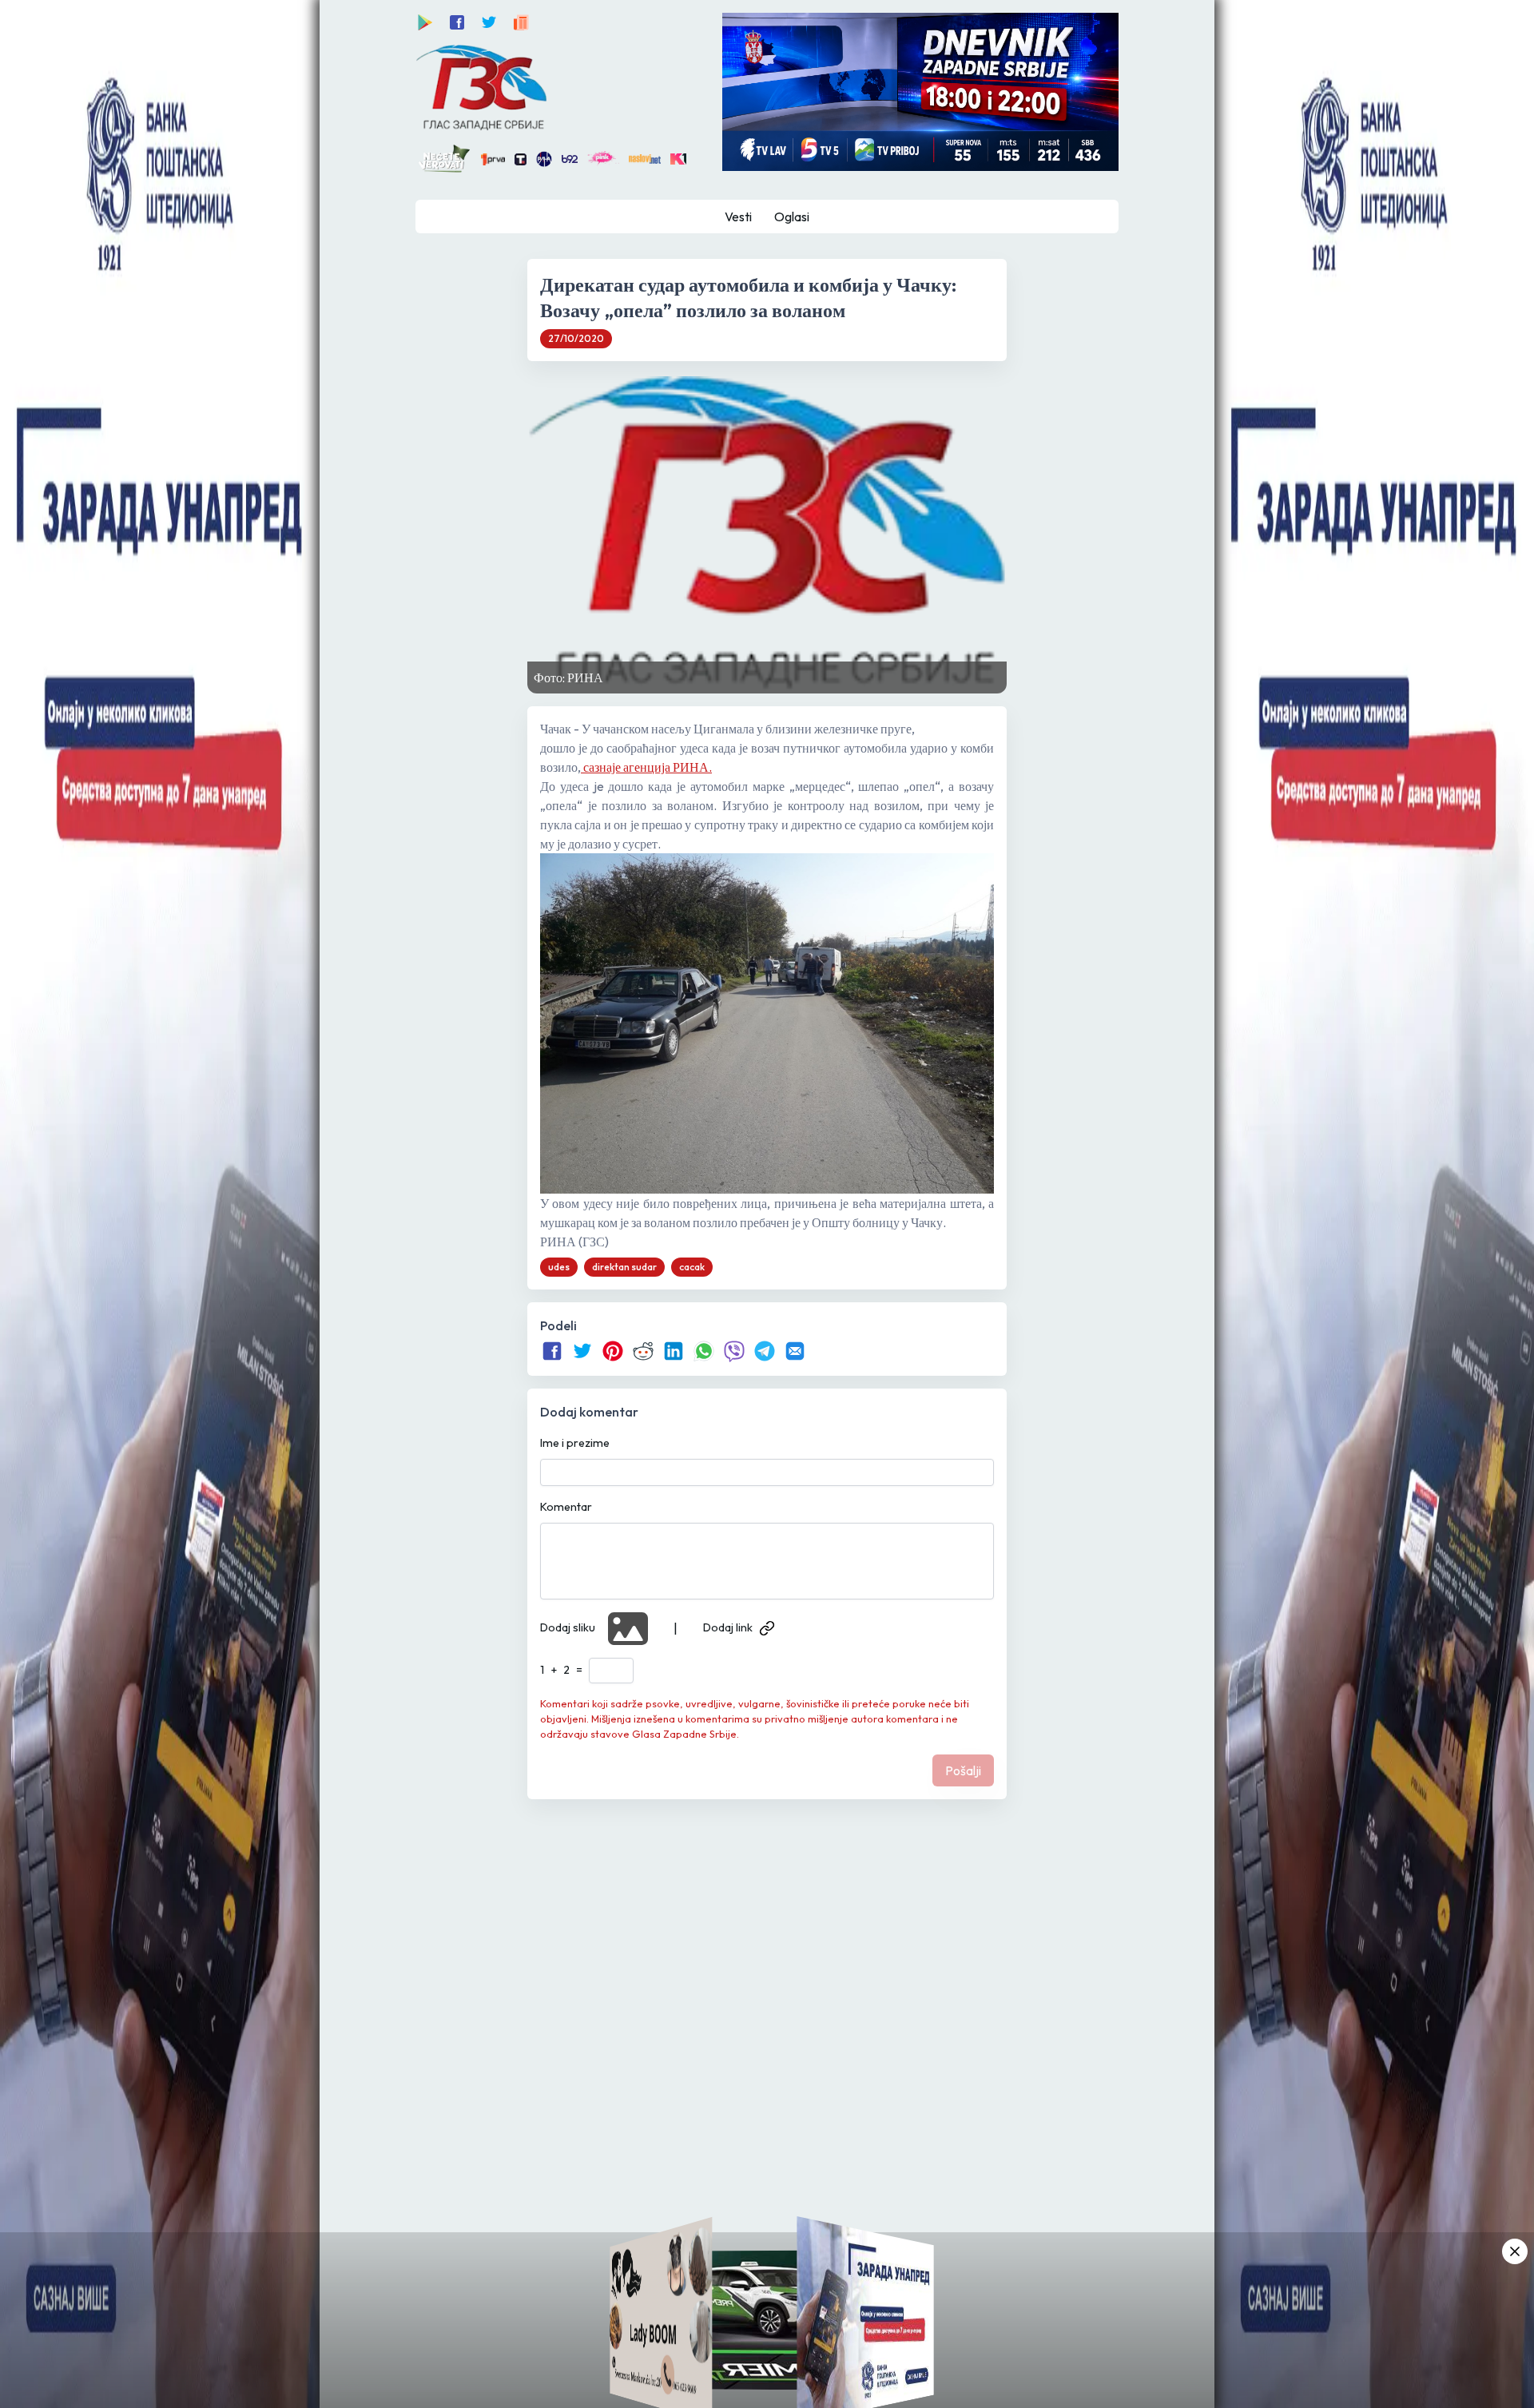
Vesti (738, 217)
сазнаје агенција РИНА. (646, 767)
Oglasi (792, 217)
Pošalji (963, 1770)
